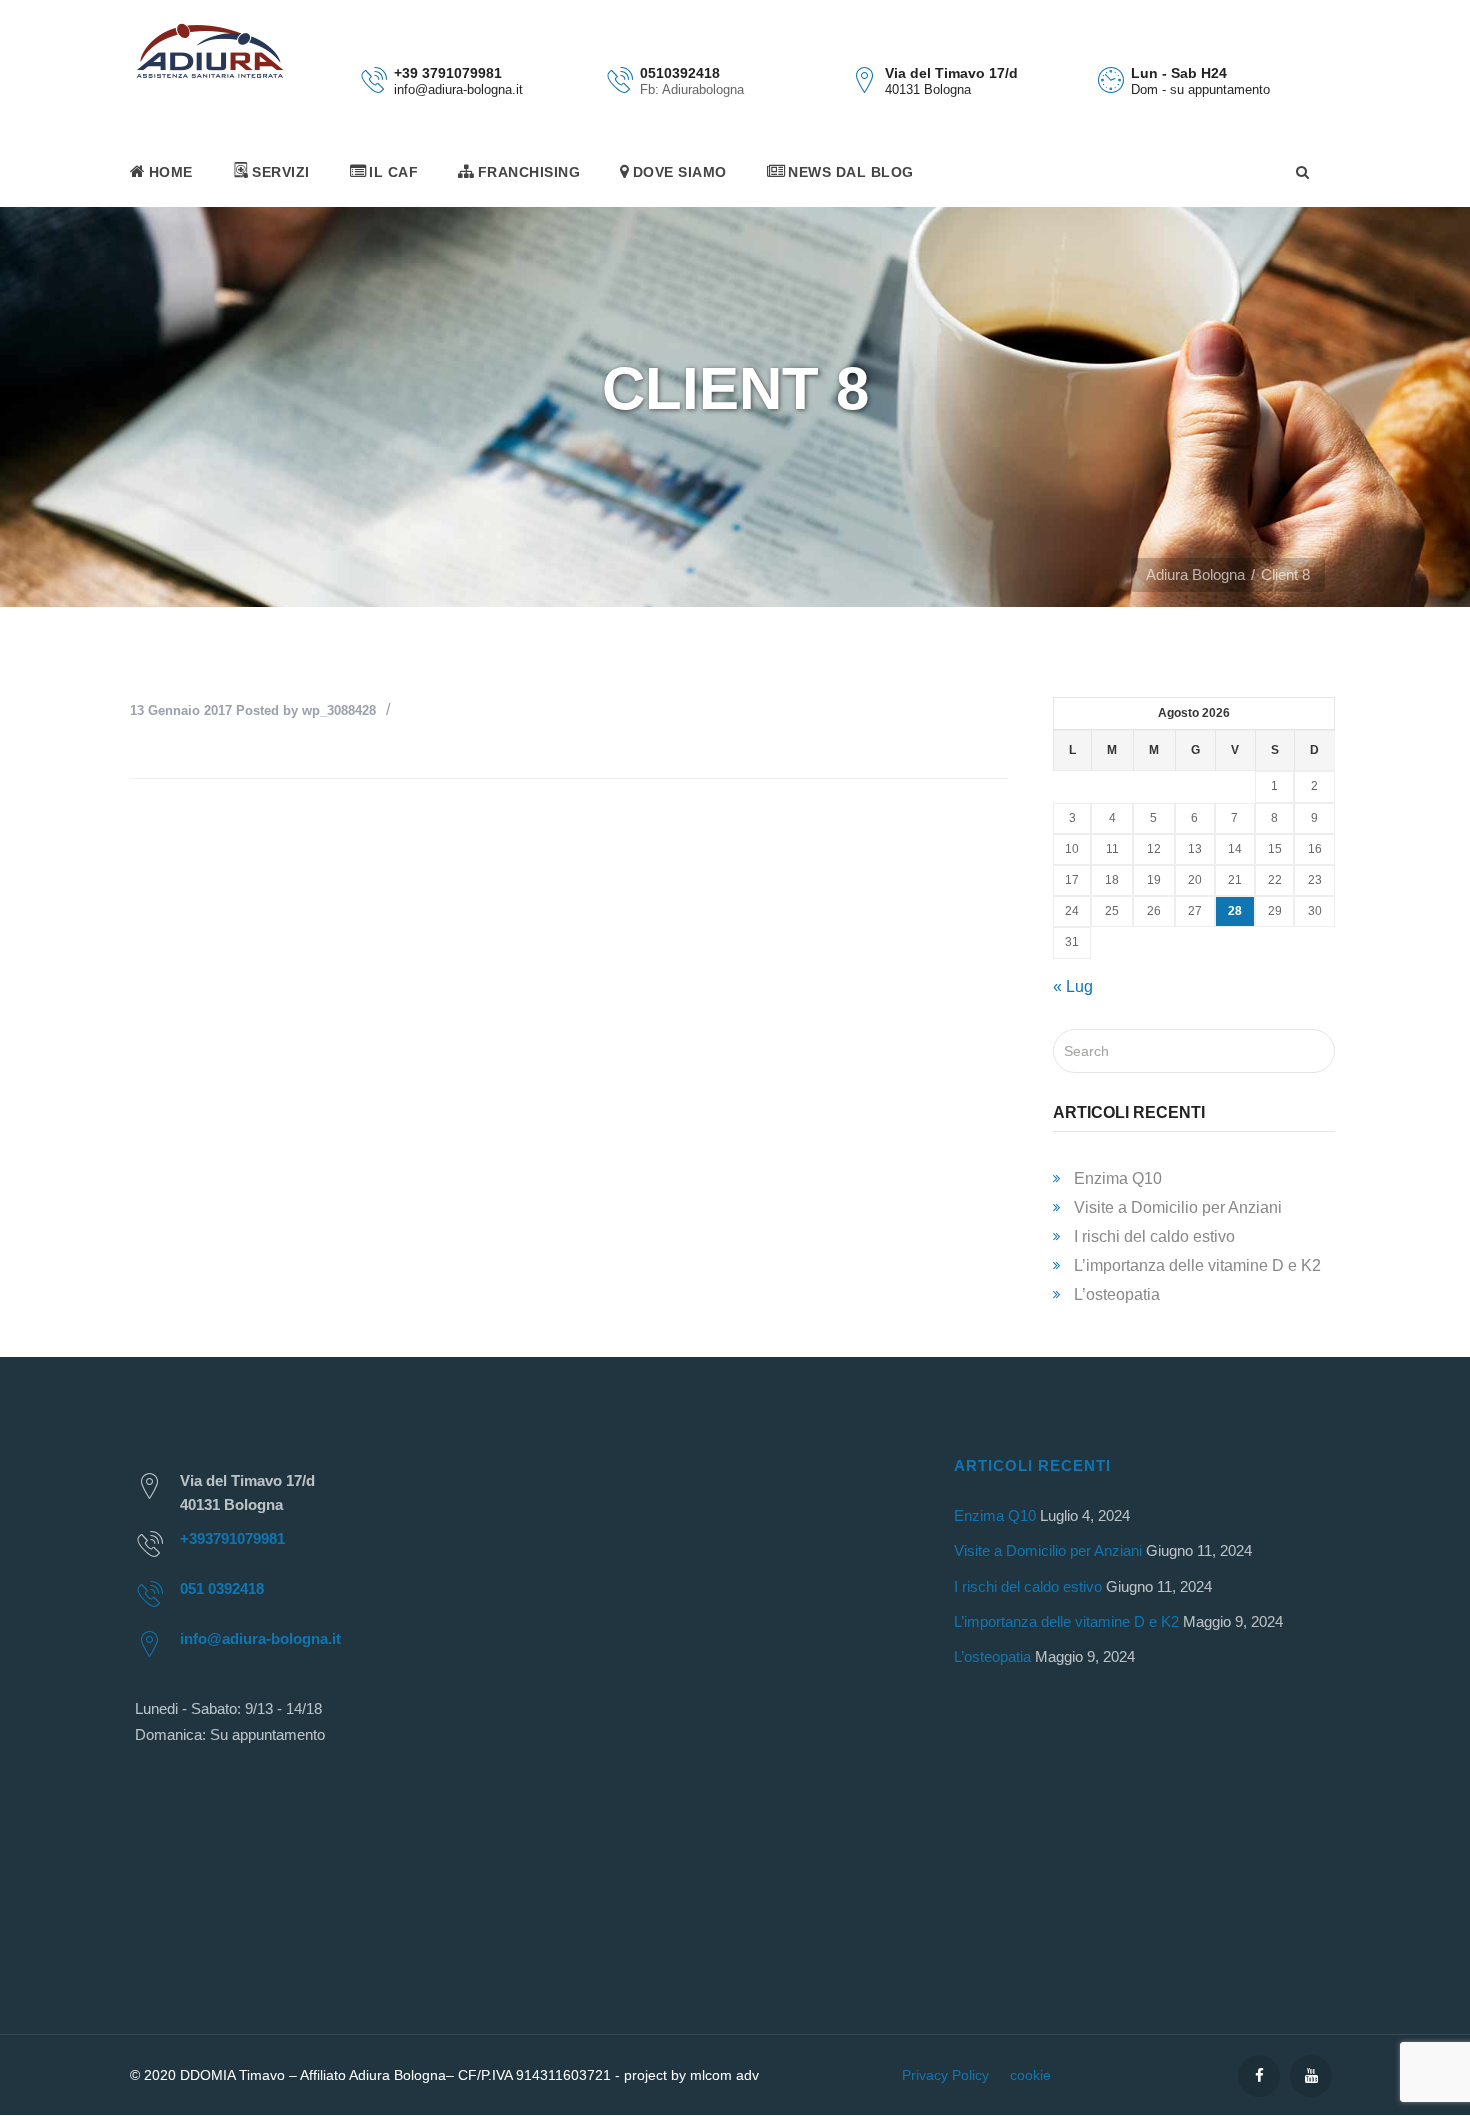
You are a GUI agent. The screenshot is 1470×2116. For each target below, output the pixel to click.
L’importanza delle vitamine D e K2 (1197, 1265)
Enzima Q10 (1118, 1178)
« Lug (1073, 986)
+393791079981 (232, 1538)
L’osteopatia (1117, 1294)
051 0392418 (222, 1588)
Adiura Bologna (1195, 574)
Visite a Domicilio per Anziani (1178, 1207)
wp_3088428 (339, 710)
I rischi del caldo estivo (1154, 1236)
